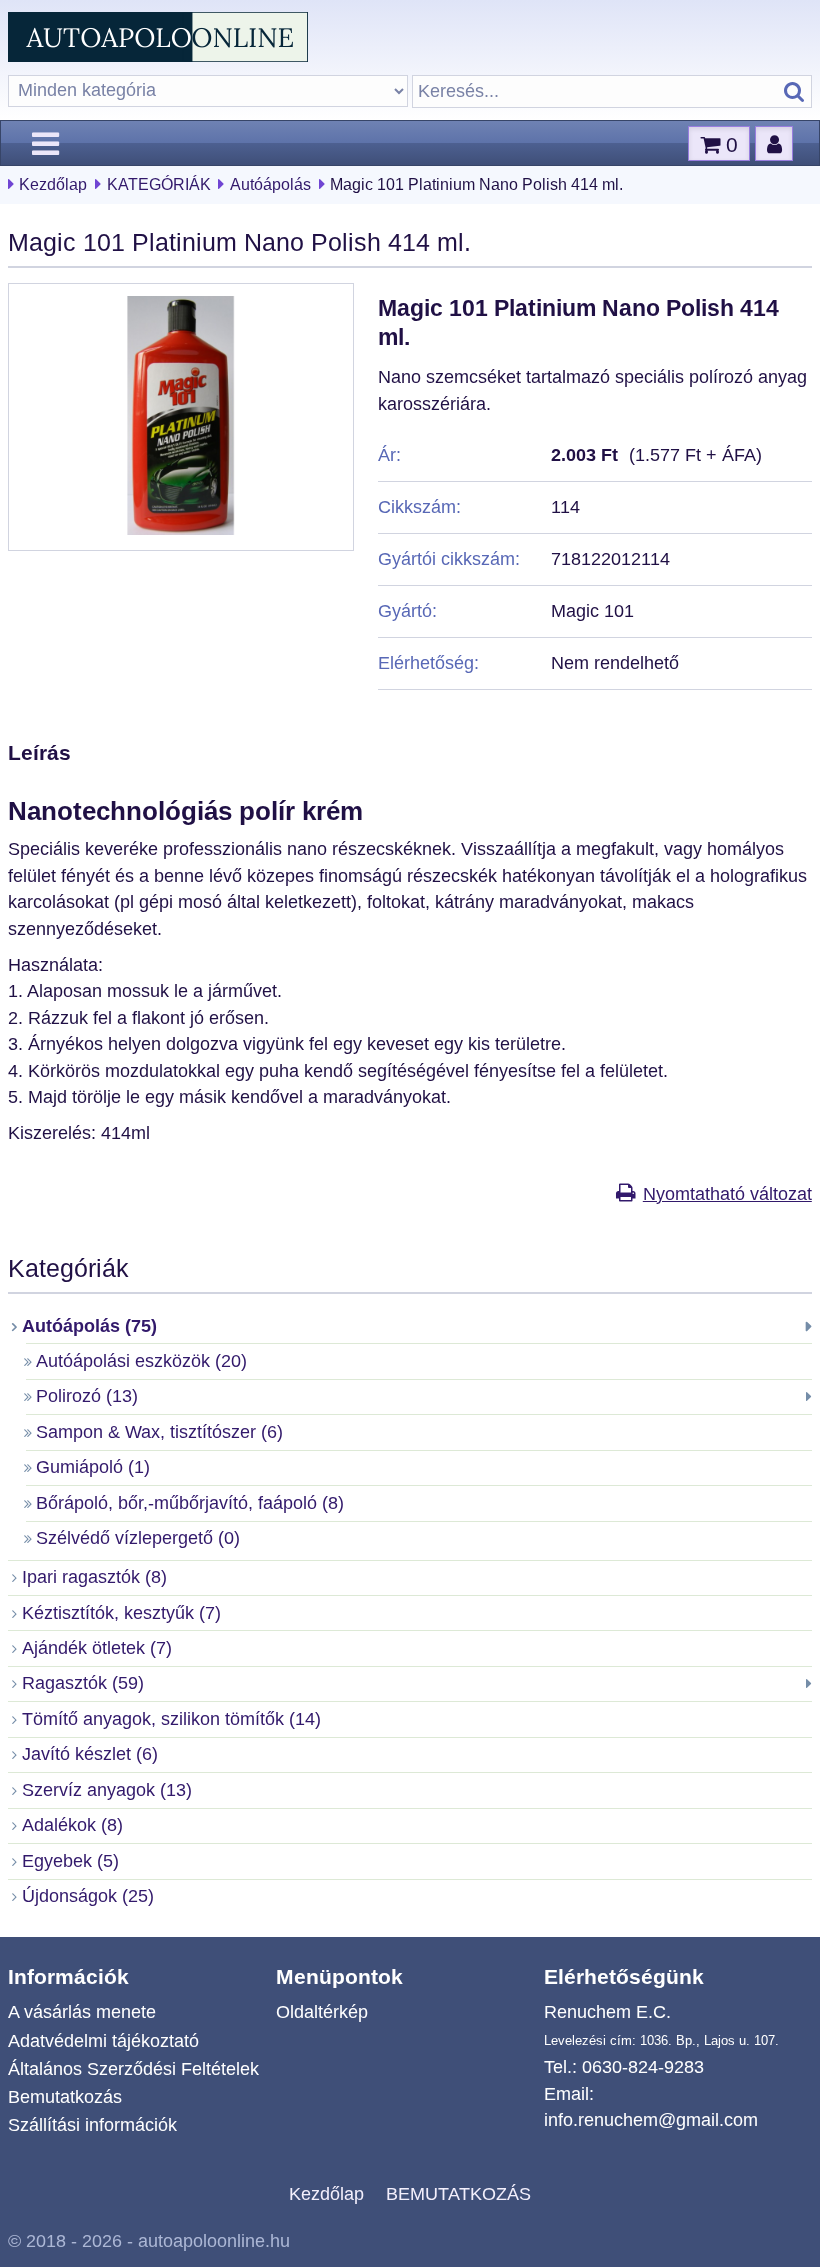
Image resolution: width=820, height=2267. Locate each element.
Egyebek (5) (70, 1861)
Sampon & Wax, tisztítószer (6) (159, 1432)
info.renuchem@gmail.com (651, 2120)
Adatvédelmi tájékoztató (103, 2041)
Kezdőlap (53, 184)
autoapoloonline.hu (214, 2241)
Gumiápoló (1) (93, 1467)
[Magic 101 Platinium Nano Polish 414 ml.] (181, 529)
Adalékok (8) (72, 1825)
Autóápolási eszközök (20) (141, 1361)
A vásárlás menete (82, 2012)
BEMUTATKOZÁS (458, 2194)
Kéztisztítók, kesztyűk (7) (121, 1613)
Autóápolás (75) (89, 1326)
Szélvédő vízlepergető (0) (138, 1538)
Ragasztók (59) (83, 1683)
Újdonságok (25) (88, 1896)
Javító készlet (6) (90, 1754)
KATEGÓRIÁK (159, 184)
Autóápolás (270, 184)
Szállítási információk (92, 2125)
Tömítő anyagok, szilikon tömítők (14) (171, 1719)
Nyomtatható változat (727, 1194)
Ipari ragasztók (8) (94, 1577)
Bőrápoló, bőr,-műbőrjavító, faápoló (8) (190, 1503)
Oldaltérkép (322, 2012)
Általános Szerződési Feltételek (133, 2069)
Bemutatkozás (65, 2097)
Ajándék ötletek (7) (97, 1648)
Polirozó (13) (87, 1396)
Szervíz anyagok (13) (107, 1790)
